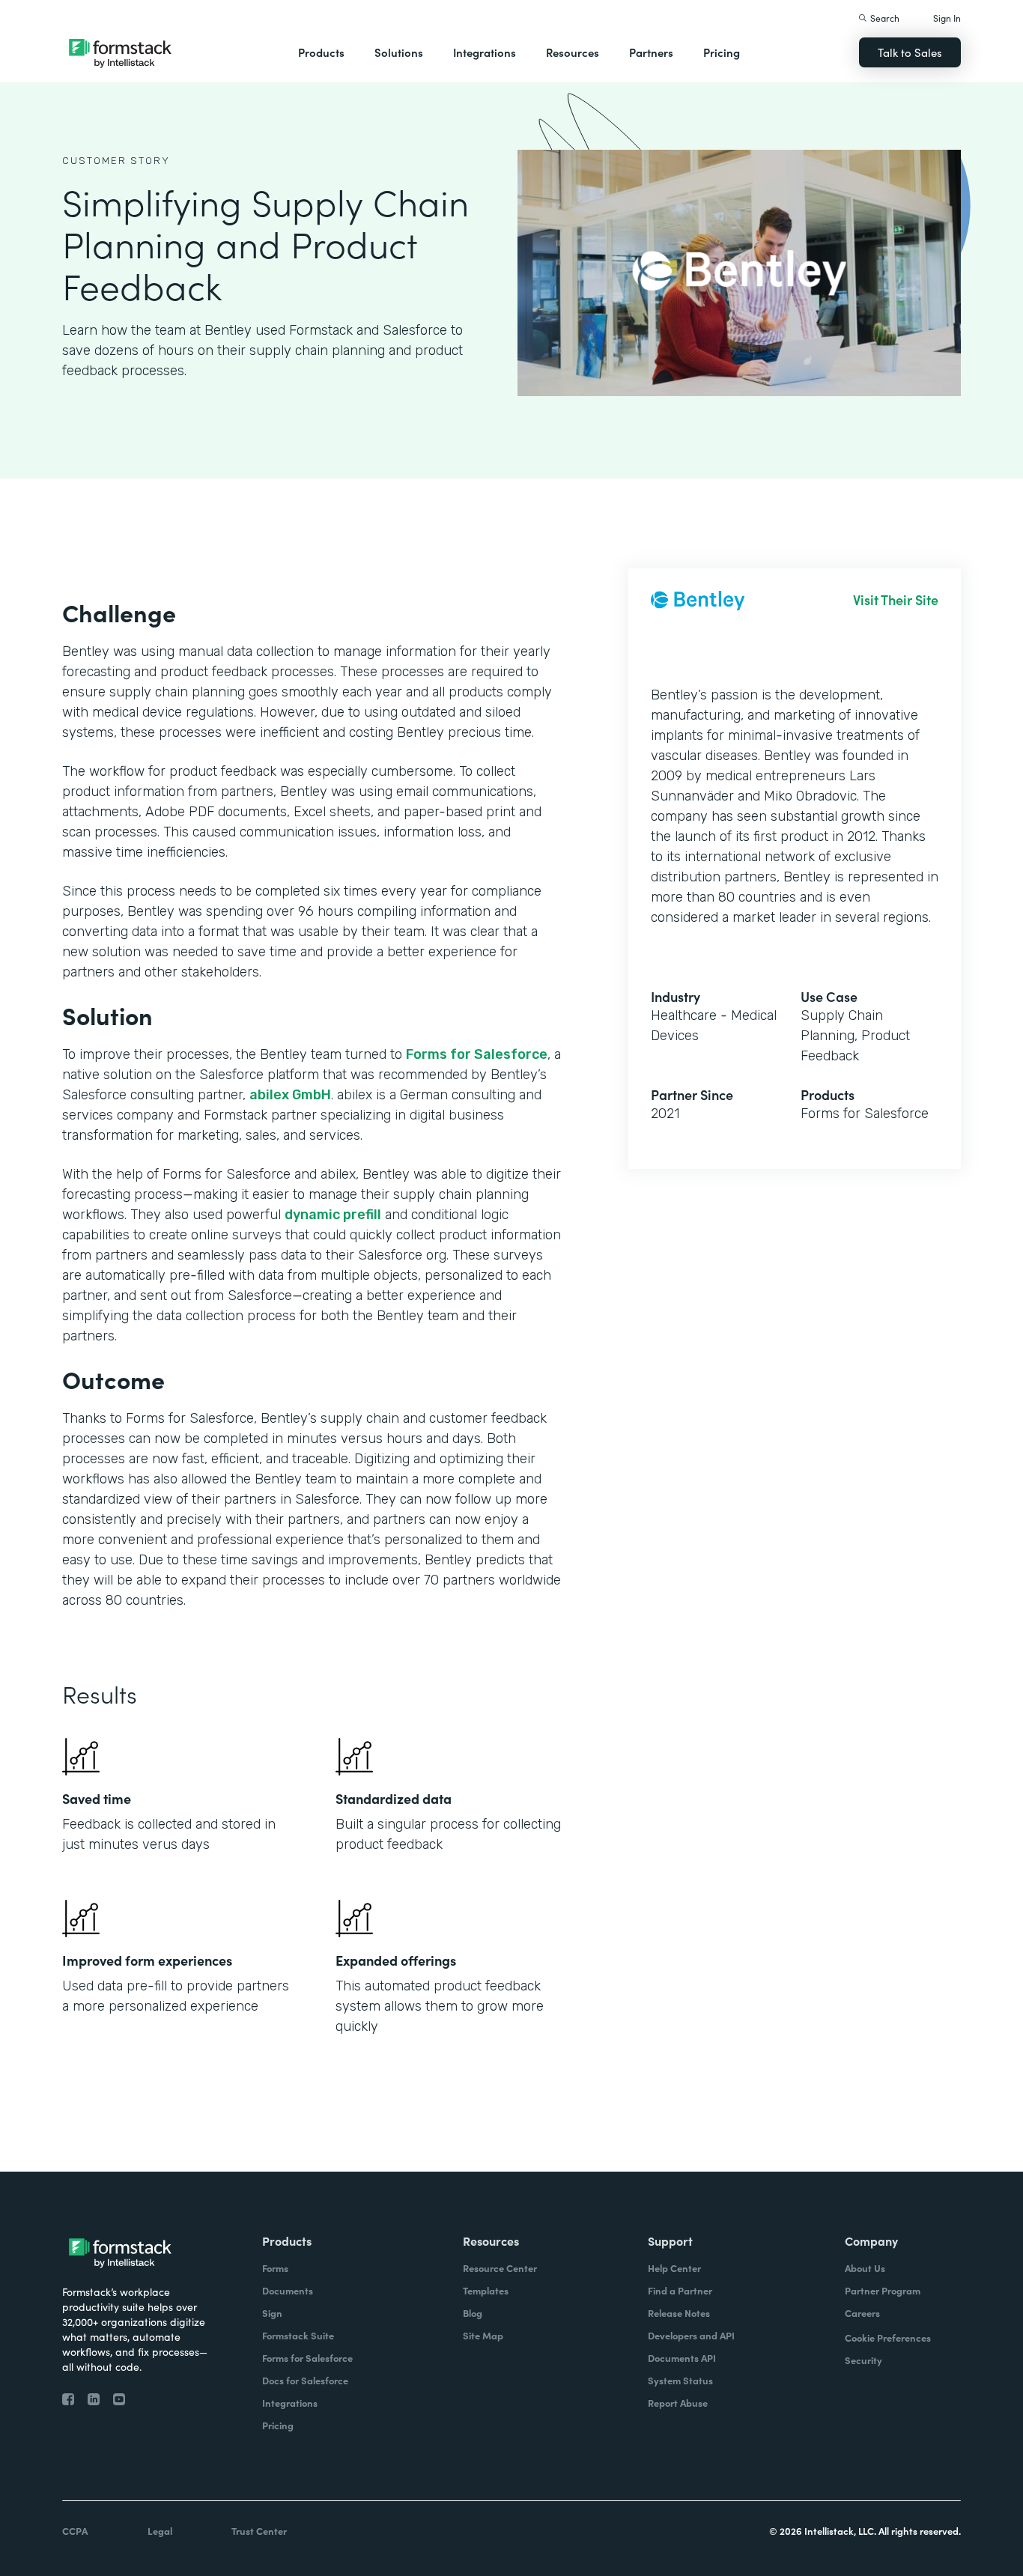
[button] (321, 52)
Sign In (947, 18)
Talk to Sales (910, 52)
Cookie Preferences (888, 2337)
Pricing (722, 52)
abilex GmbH (290, 1095)
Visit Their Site (896, 600)
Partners (651, 52)
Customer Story (116, 161)
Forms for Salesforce (477, 1054)
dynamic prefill (333, 1215)
